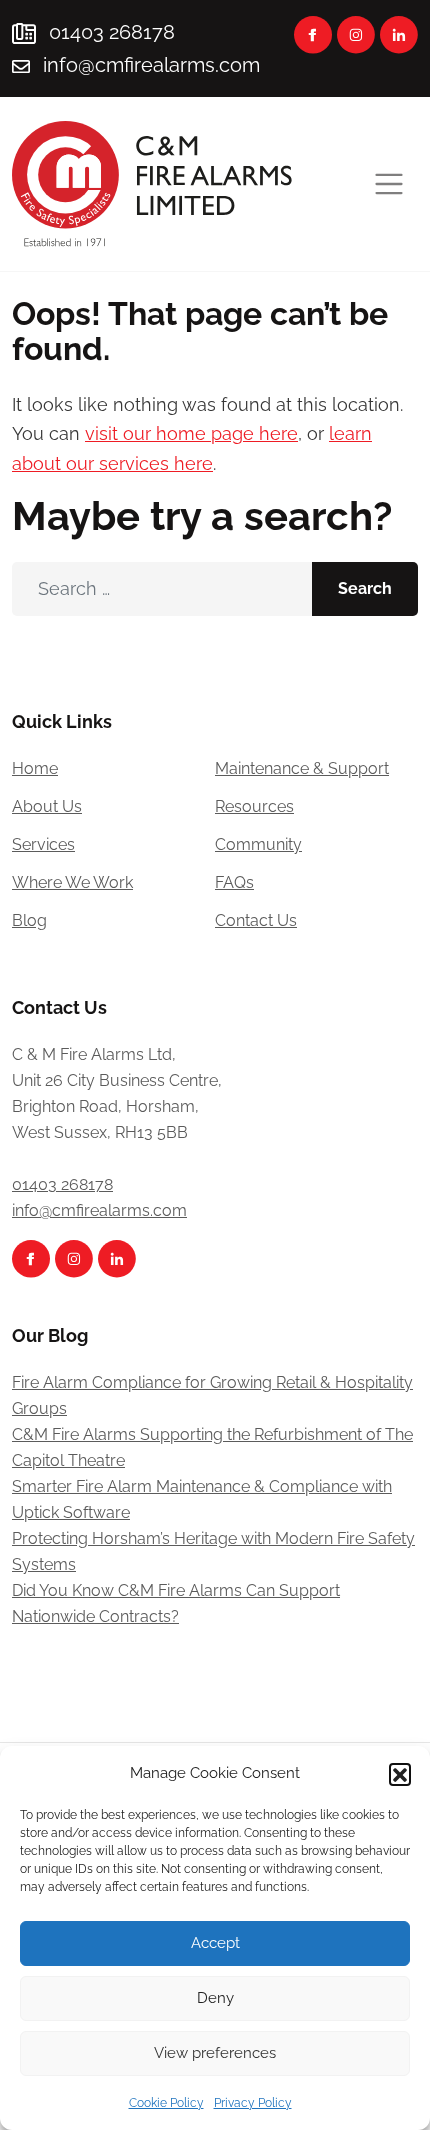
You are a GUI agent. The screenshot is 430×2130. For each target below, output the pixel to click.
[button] (400, 1774)
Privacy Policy (253, 2103)
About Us (47, 806)
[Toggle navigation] (389, 184)
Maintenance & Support (302, 768)
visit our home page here (191, 433)
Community (258, 844)
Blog (29, 920)
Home (35, 768)
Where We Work (72, 882)
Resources (254, 806)
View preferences (215, 2053)
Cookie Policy (166, 2103)
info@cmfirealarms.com (151, 65)
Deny (215, 1998)
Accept (215, 1943)
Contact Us (256, 920)
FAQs (234, 882)
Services (43, 844)
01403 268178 (109, 32)
